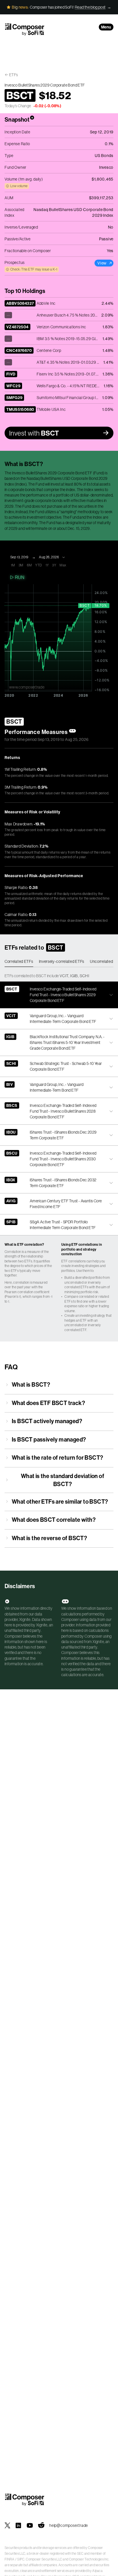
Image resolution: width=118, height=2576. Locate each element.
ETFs (14, 75)
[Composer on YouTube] (30, 2525)
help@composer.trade (69, 2525)
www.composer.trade (27, 687)
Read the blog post (90, 7)
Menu (106, 27)
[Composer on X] (7, 2525)
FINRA (10, 2559)
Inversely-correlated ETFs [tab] (62, 961)
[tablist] (59, 962)
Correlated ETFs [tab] (19, 961)
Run (20, 577)
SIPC (21, 2559)
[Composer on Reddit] (41, 2525)
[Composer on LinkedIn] (18, 2525)
